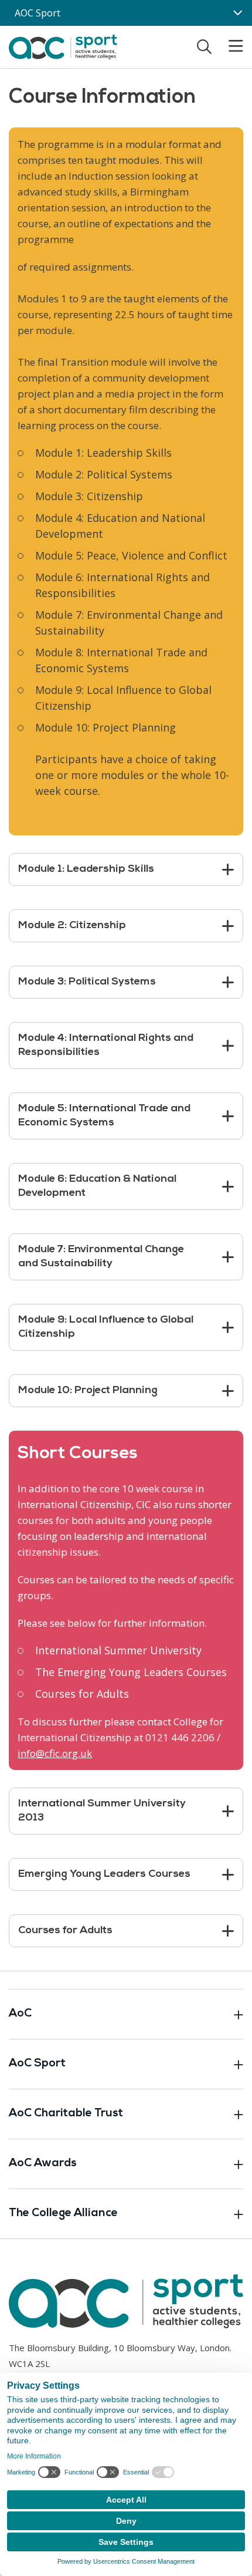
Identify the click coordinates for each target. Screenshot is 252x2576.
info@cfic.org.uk (55, 1753)
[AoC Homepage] (63, 46)
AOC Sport (38, 13)
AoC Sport (37, 2064)
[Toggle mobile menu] (229, 46)
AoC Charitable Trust (66, 2114)
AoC (20, 2014)
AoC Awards (43, 2164)
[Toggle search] (204, 46)
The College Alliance (63, 2213)
